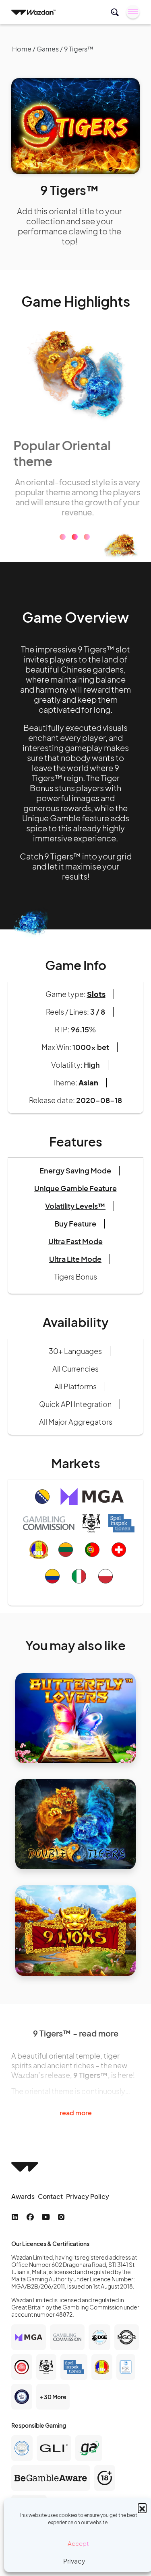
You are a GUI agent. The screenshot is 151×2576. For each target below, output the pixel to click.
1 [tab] (63, 536)
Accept (78, 2543)
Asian (88, 1081)
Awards (23, 2195)
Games (48, 49)
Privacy (74, 2561)
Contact (50, 2195)
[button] (142, 2508)
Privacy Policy (88, 2195)
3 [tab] (87, 536)
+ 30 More (53, 2396)
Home (22, 49)
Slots (96, 993)
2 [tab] (75, 536)
